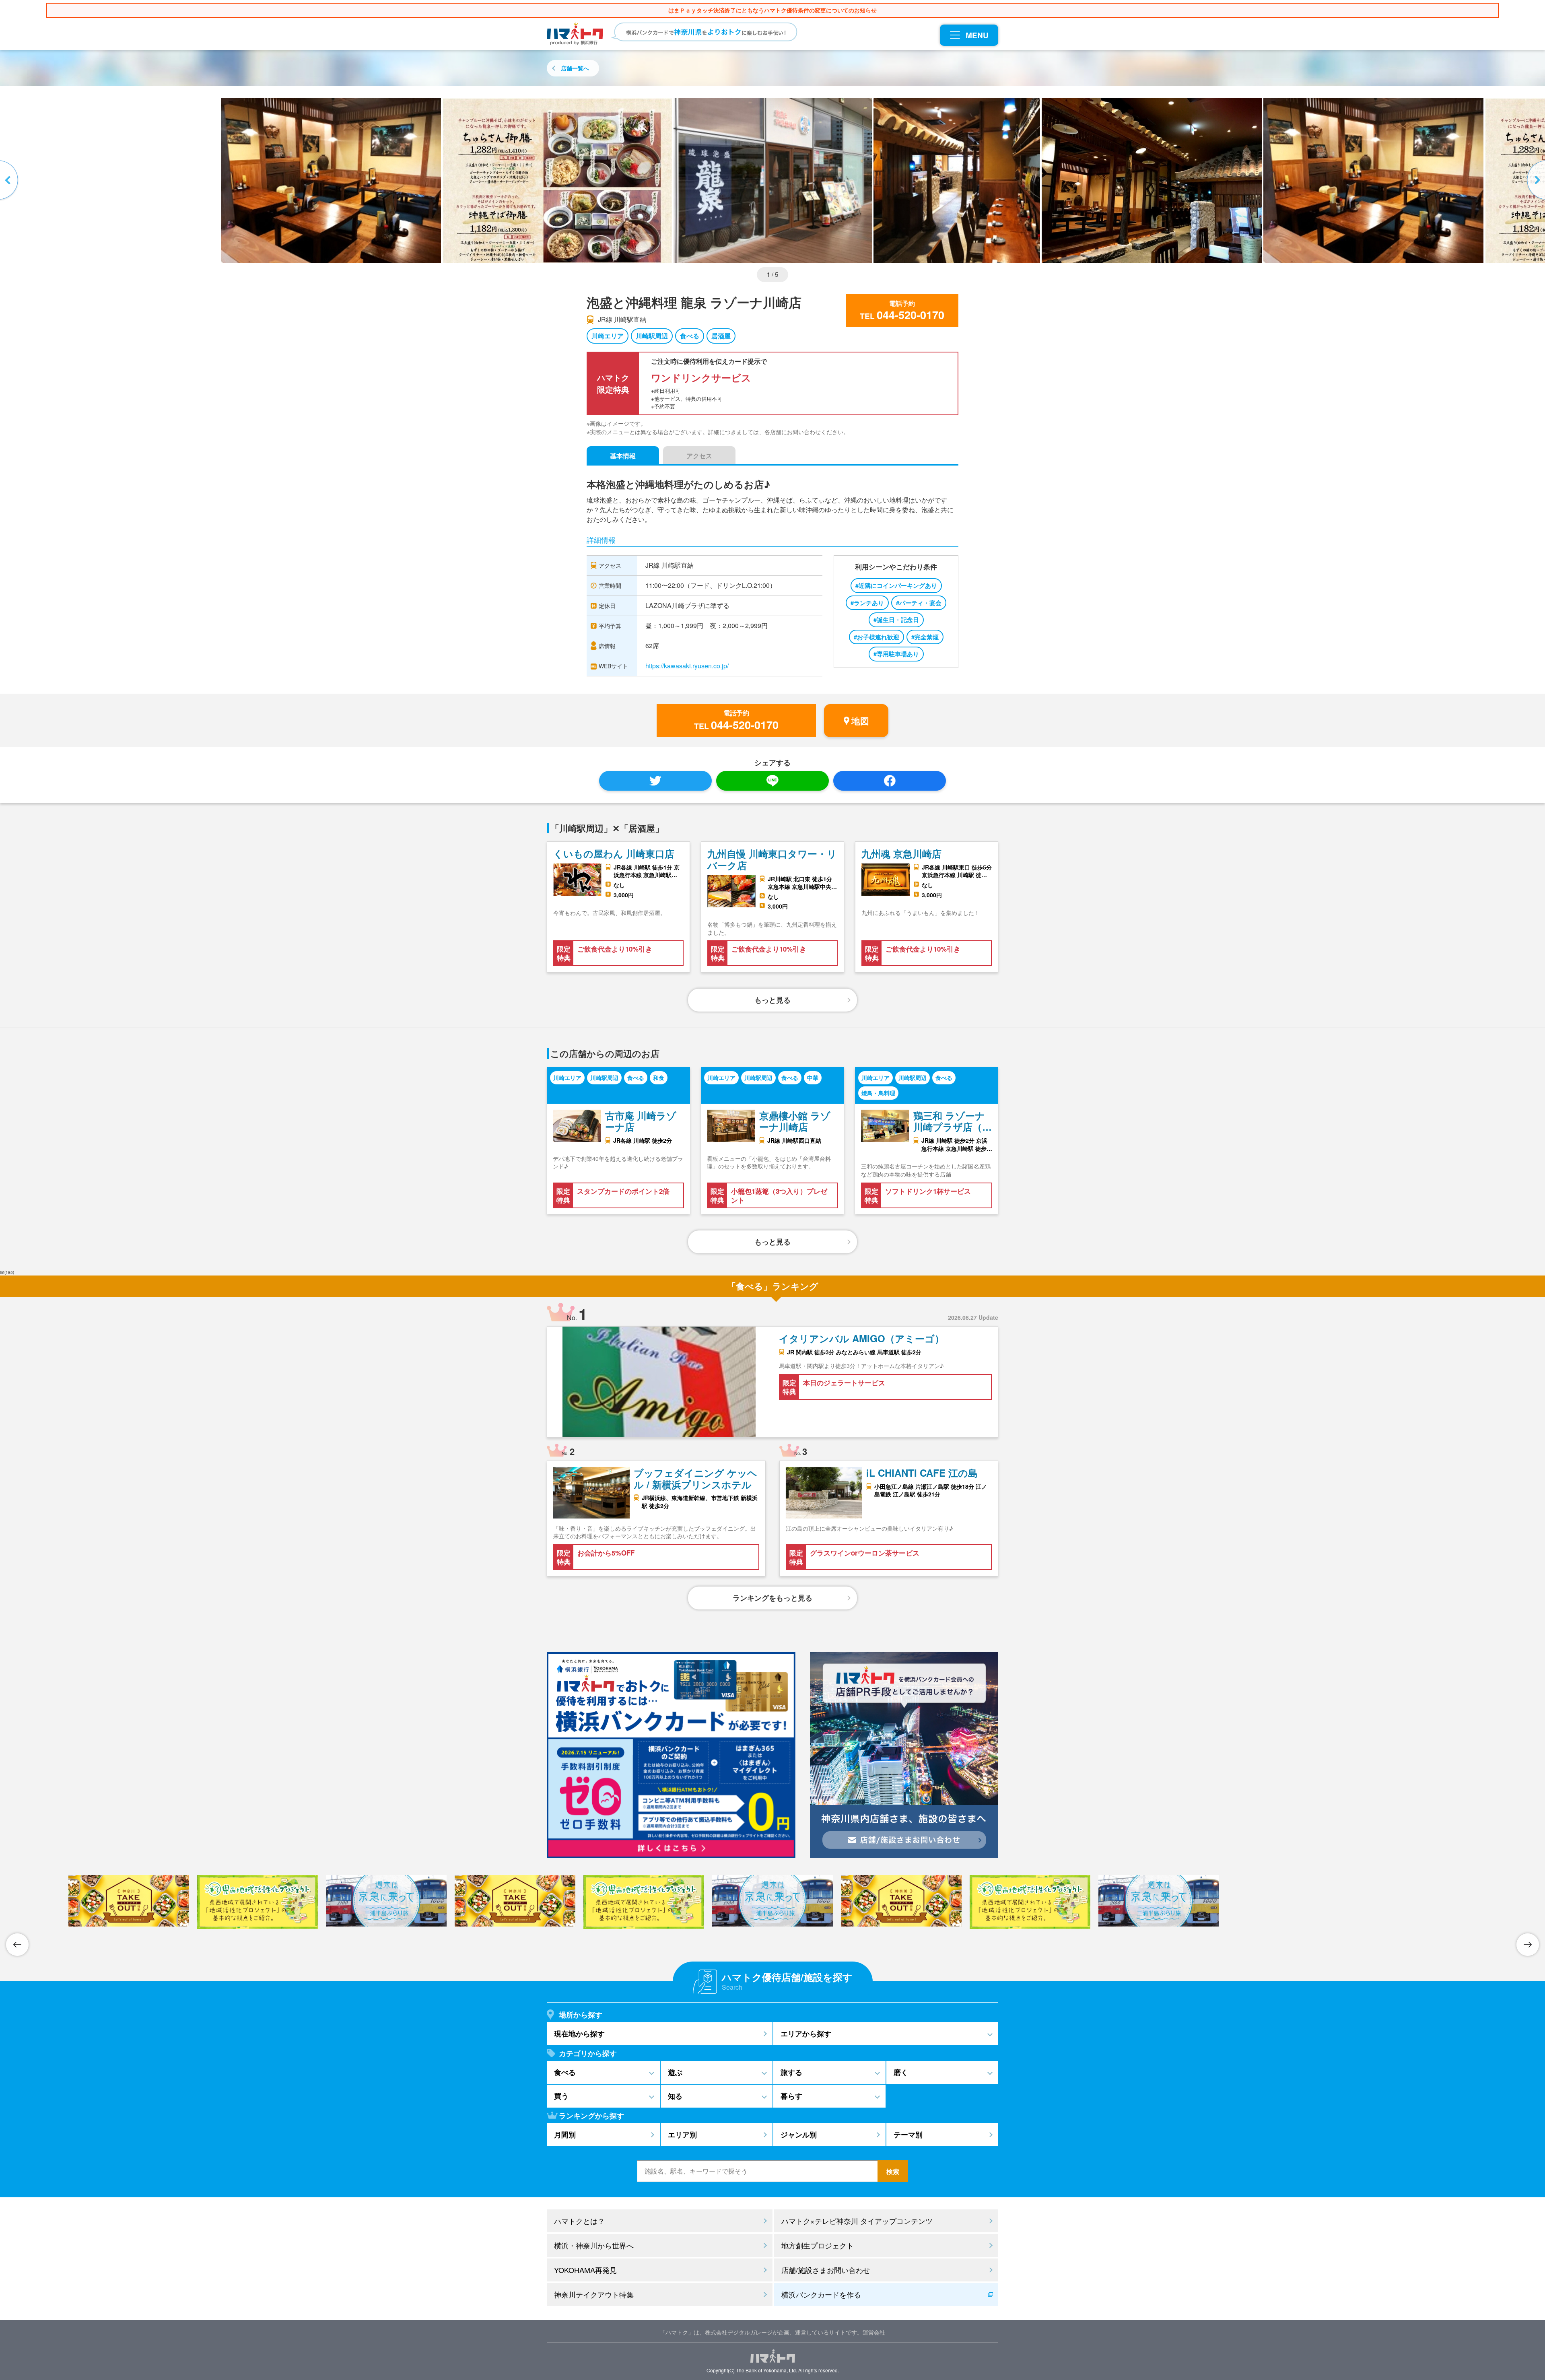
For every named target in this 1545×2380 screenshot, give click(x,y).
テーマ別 (908, 2135)
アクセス (699, 456)
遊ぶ (675, 2072)
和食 (659, 1078)
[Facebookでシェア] (890, 781)
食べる (690, 336)
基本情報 (623, 456)
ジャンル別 (799, 2135)
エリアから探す (806, 2034)
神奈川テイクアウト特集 (594, 2294)
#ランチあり (867, 603)
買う (561, 2096)
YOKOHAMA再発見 (585, 2270)
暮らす (791, 2096)
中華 (813, 1078)
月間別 (565, 2135)
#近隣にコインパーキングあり (896, 585)
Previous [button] (10, 181)
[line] (772, 781)
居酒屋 (721, 336)
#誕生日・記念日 (896, 620)
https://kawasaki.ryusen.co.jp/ (687, 666)
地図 (860, 721)
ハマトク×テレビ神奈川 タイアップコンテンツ (857, 2221)
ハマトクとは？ (579, 2221)
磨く (901, 2072)
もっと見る (772, 1000)
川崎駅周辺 (652, 336)
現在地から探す (579, 2034)
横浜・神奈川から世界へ (594, 2245)
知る (675, 2096)
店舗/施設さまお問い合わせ (826, 2270)
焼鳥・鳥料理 (878, 1093)
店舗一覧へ (575, 68)
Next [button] (1535, 181)
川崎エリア (608, 336)
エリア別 (682, 2135)
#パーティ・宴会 (919, 603)
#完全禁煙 (925, 637)
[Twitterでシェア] (655, 781)
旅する (791, 2072)
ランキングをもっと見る (772, 1598)
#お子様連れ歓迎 (877, 637)
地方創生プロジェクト (818, 2245)
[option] (773, 181)
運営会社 (874, 2332)
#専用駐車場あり (896, 654)
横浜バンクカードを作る (821, 2294)
